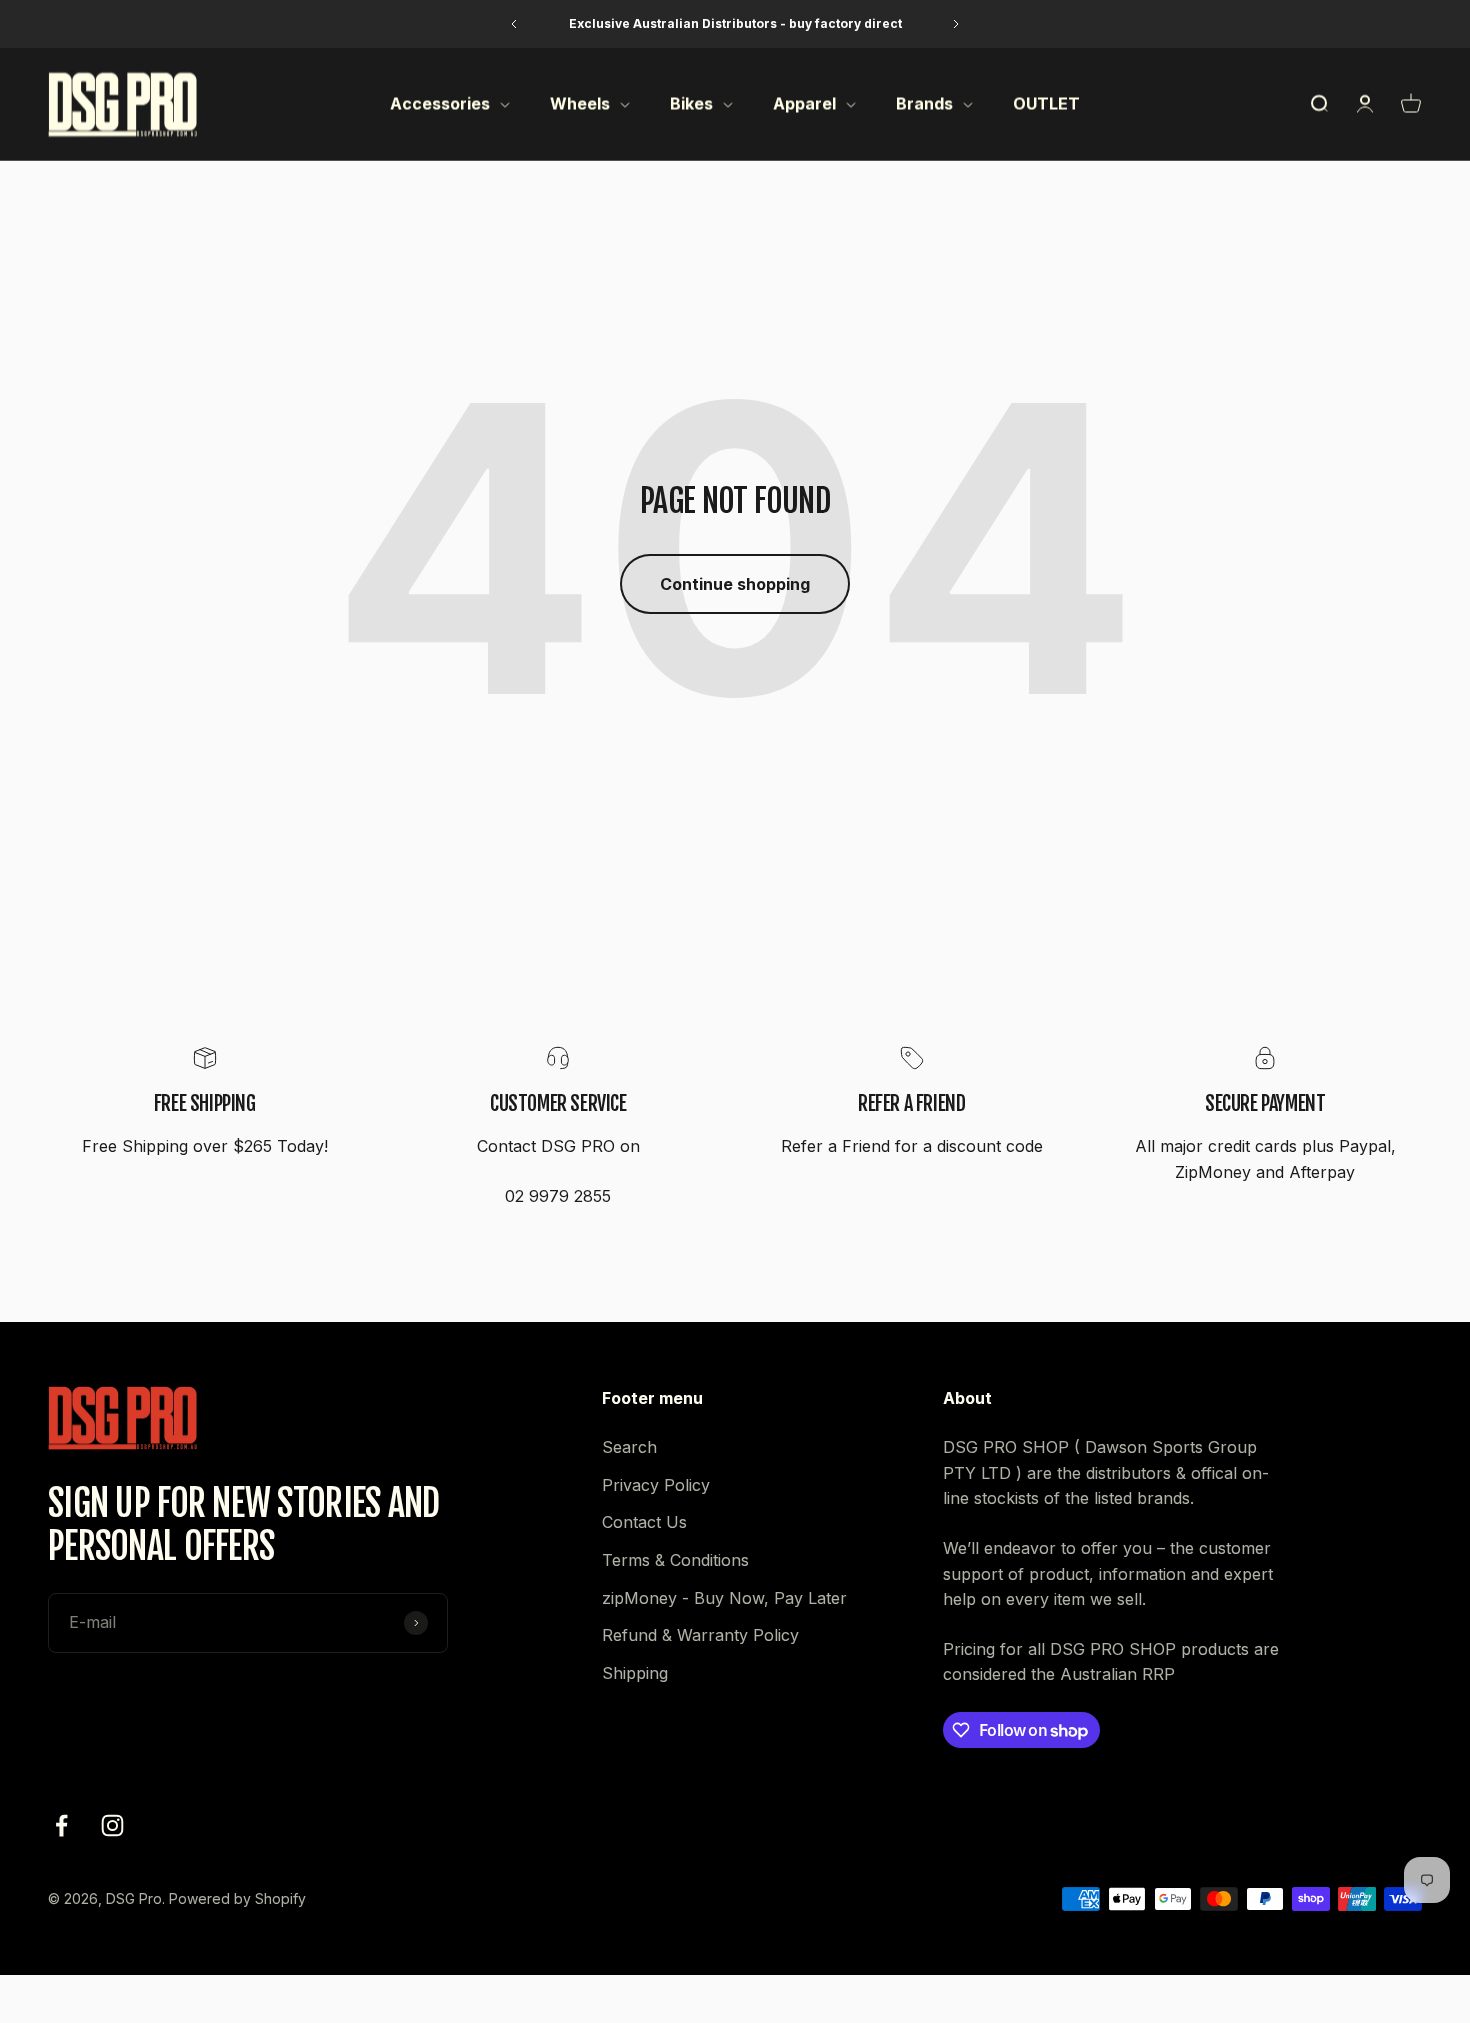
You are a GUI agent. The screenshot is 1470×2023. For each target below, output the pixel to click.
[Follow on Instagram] (112, 1825)
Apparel (804, 104)
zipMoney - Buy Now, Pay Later (724, 1598)
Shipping (635, 1673)
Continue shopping (735, 584)
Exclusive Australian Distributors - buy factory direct (735, 23)
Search (629, 1447)
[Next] (956, 24)
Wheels (580, 104)
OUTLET (1046, 104)
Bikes (691, 104)
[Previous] (513, 24)
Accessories (440, 104)
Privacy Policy (656, 1485)
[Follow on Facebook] (61, 1825)
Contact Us (644, 1522)
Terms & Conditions (675, 1560)
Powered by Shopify (237, 1898)
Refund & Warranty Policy (700, 1635)
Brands (924, 104)
